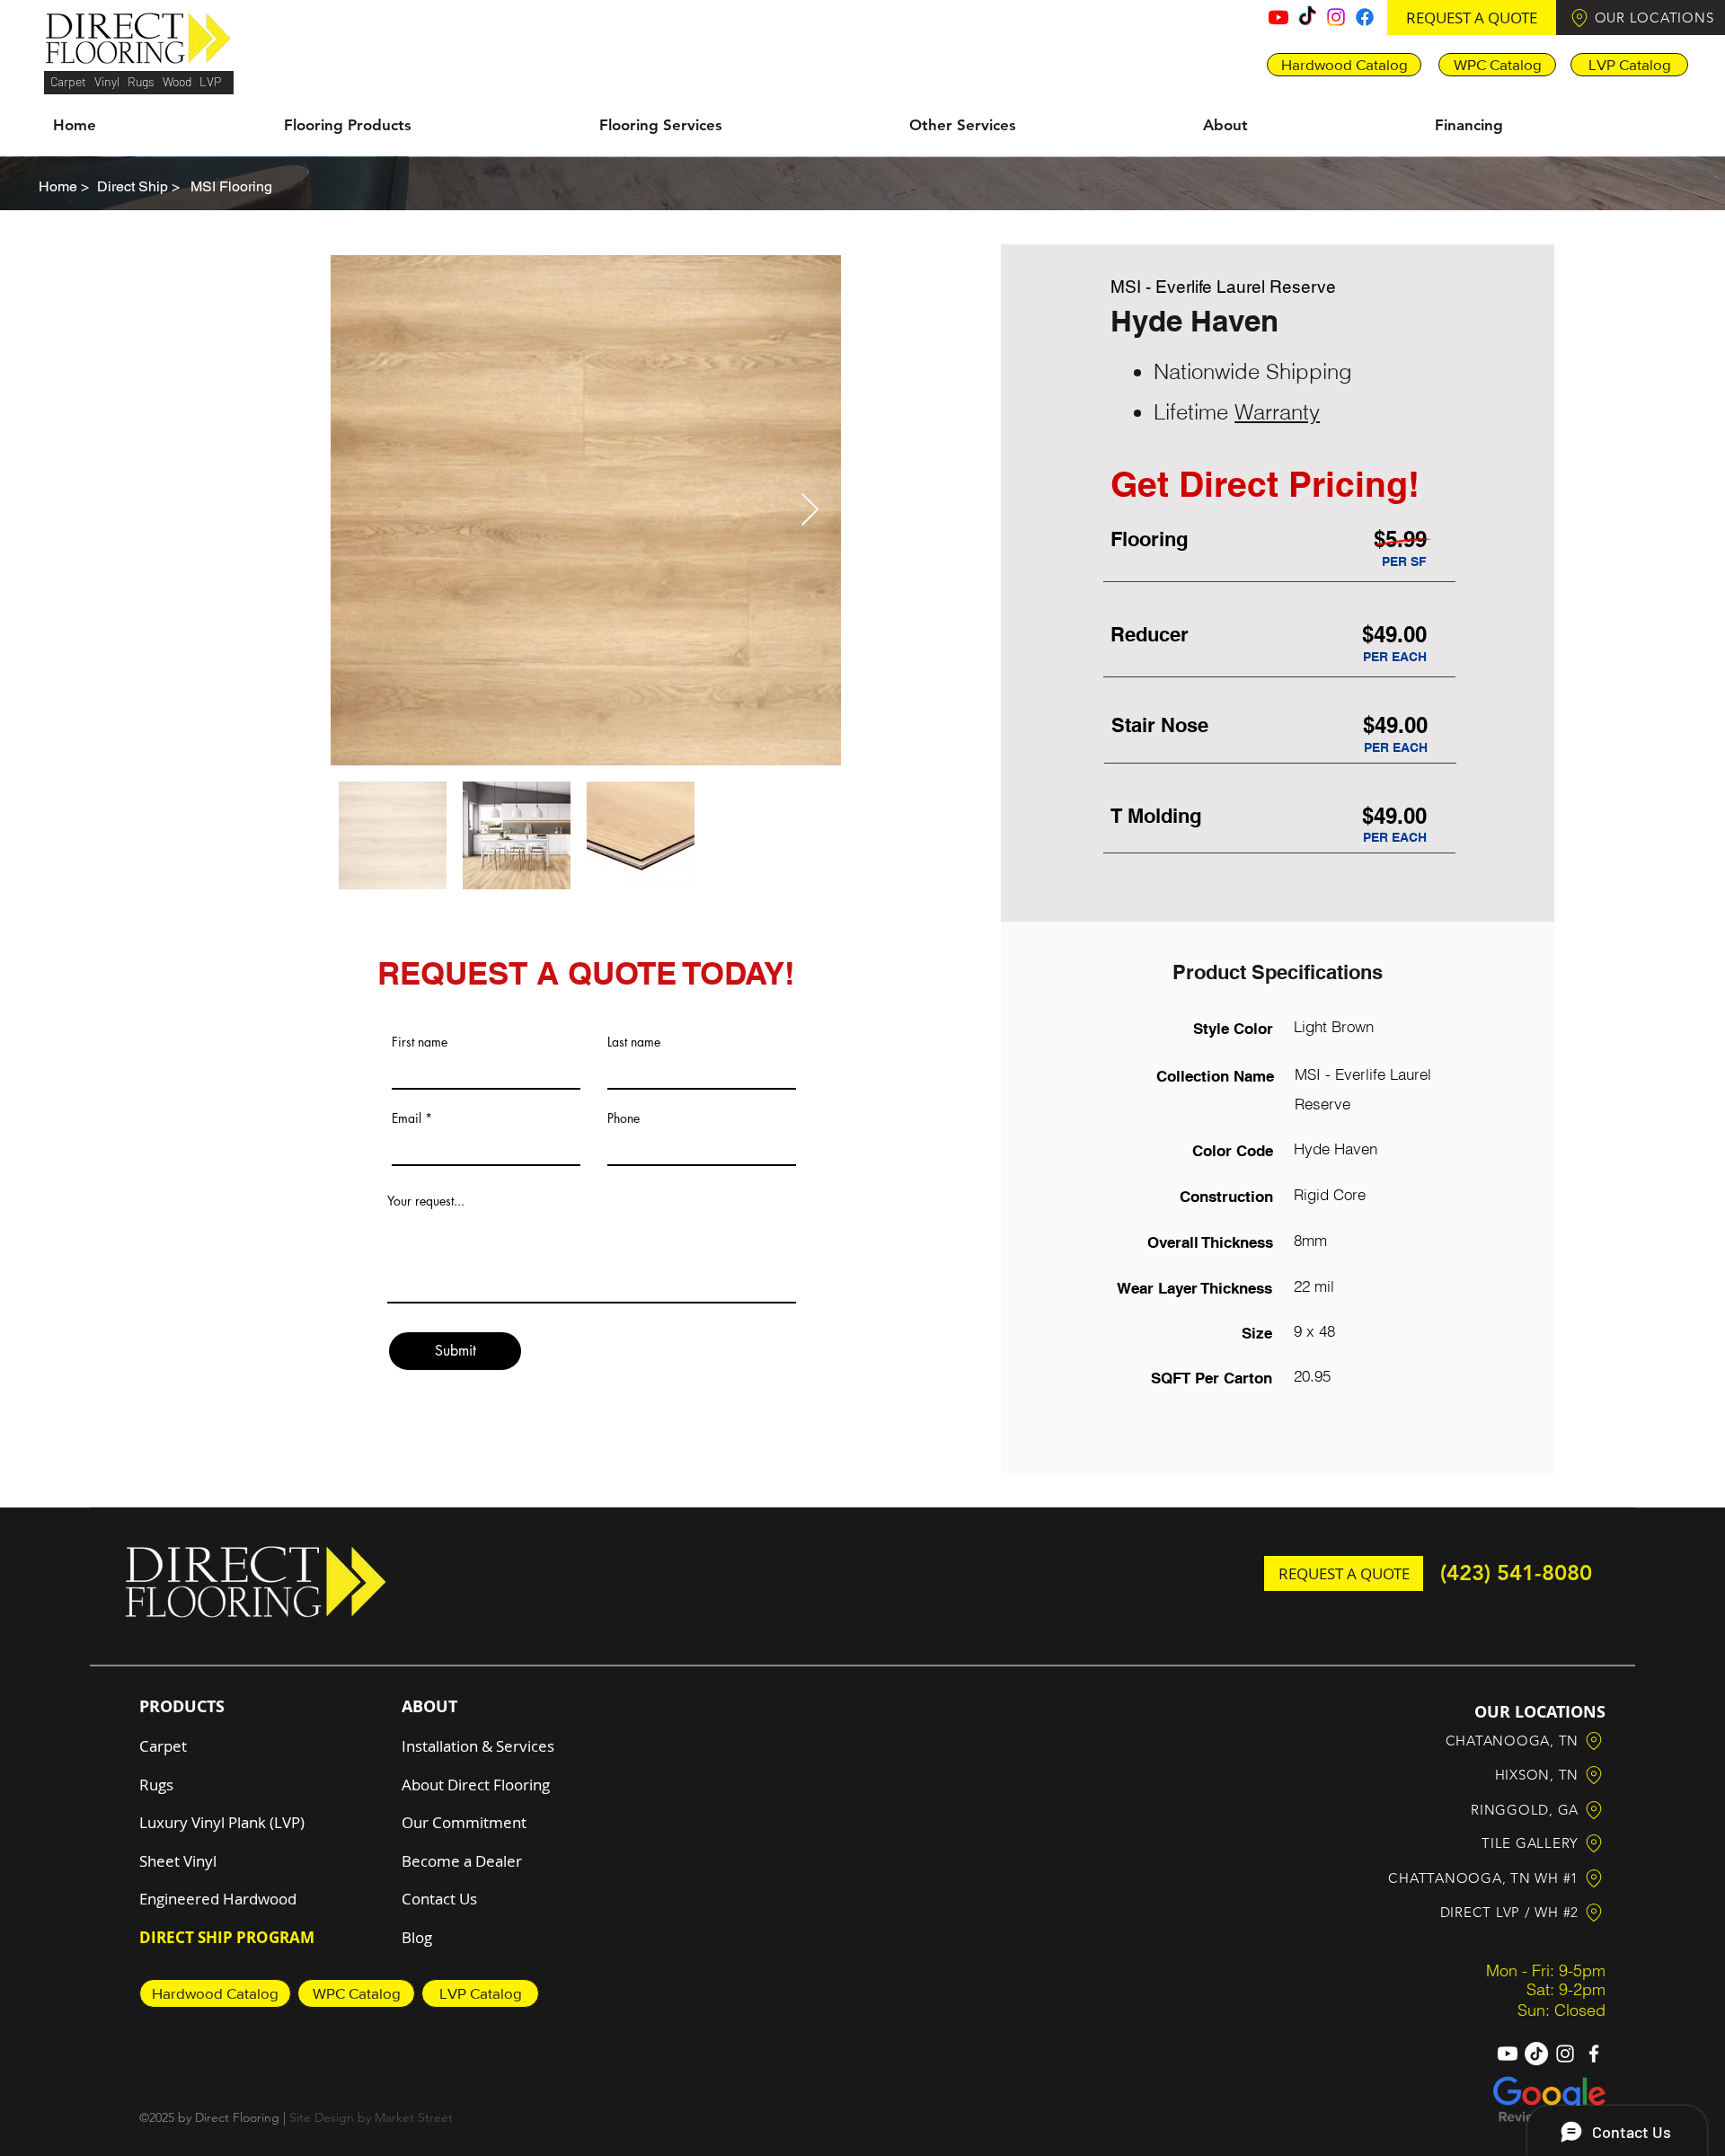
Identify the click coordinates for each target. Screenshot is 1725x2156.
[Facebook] (1365, 17)
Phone (624, 1118)
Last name (634, 1042)
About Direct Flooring (476, 1785)
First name (420, 1042)
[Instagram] (1336, 17)
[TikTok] (1307, 17)
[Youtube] (1278, 17)
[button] (1472, 18)
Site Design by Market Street (371, 2117)
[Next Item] (810, 511)
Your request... (426, 1201)
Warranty (1277, 412)
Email (407, 1118)
